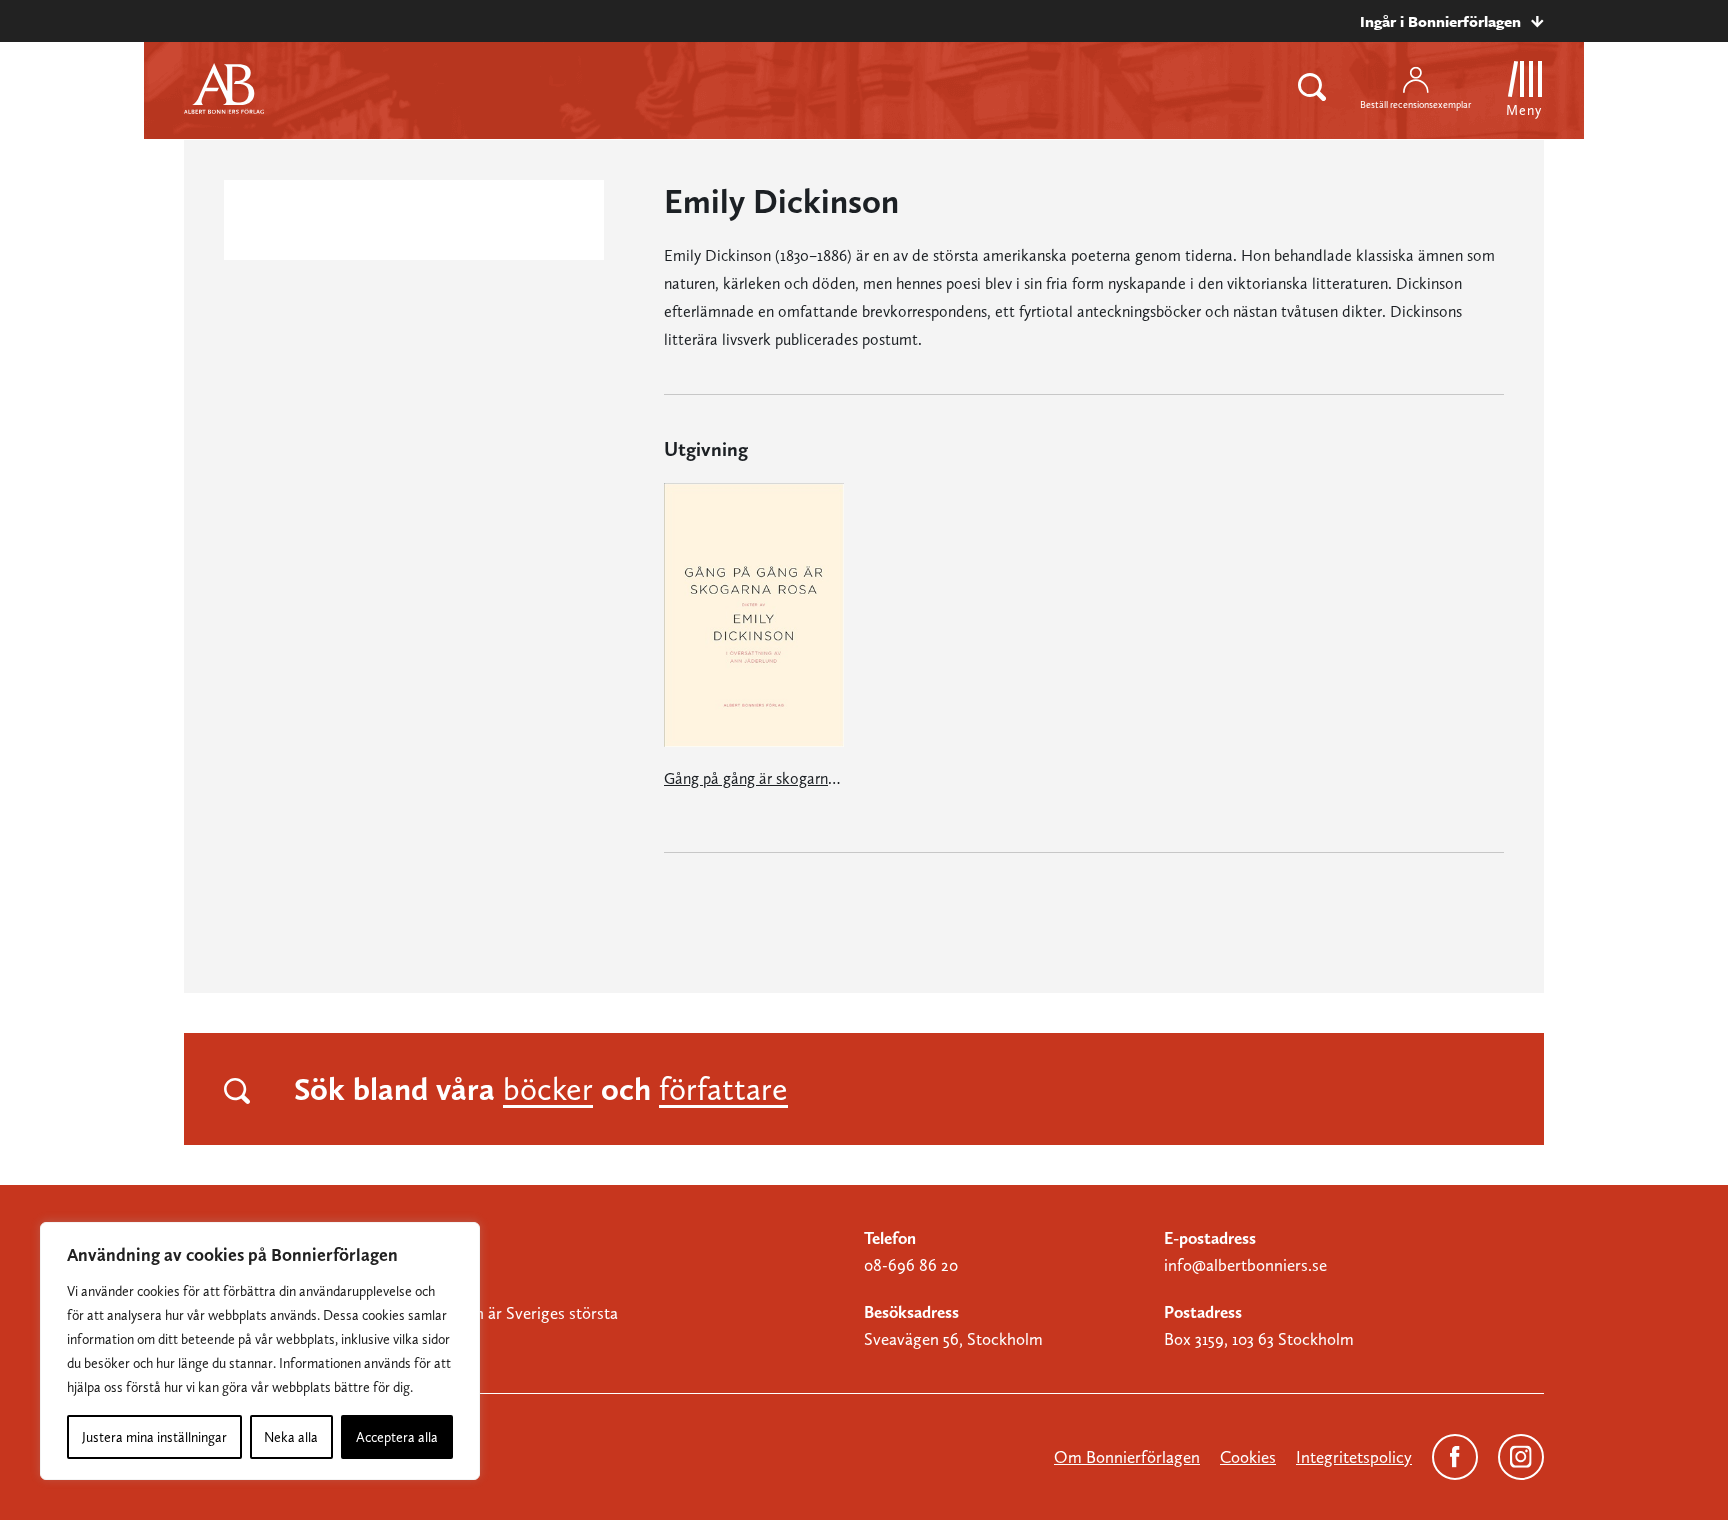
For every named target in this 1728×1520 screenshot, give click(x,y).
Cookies (1248, 1457)
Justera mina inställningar (154, 1437)
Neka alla (291, 1437)
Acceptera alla (397, 1437)
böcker (548, 1089)
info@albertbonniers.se (1245, 1265)
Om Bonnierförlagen (1127, 1457)
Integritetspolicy (1354, 1457)
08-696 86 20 (911, 1265)
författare (723, 1089)
